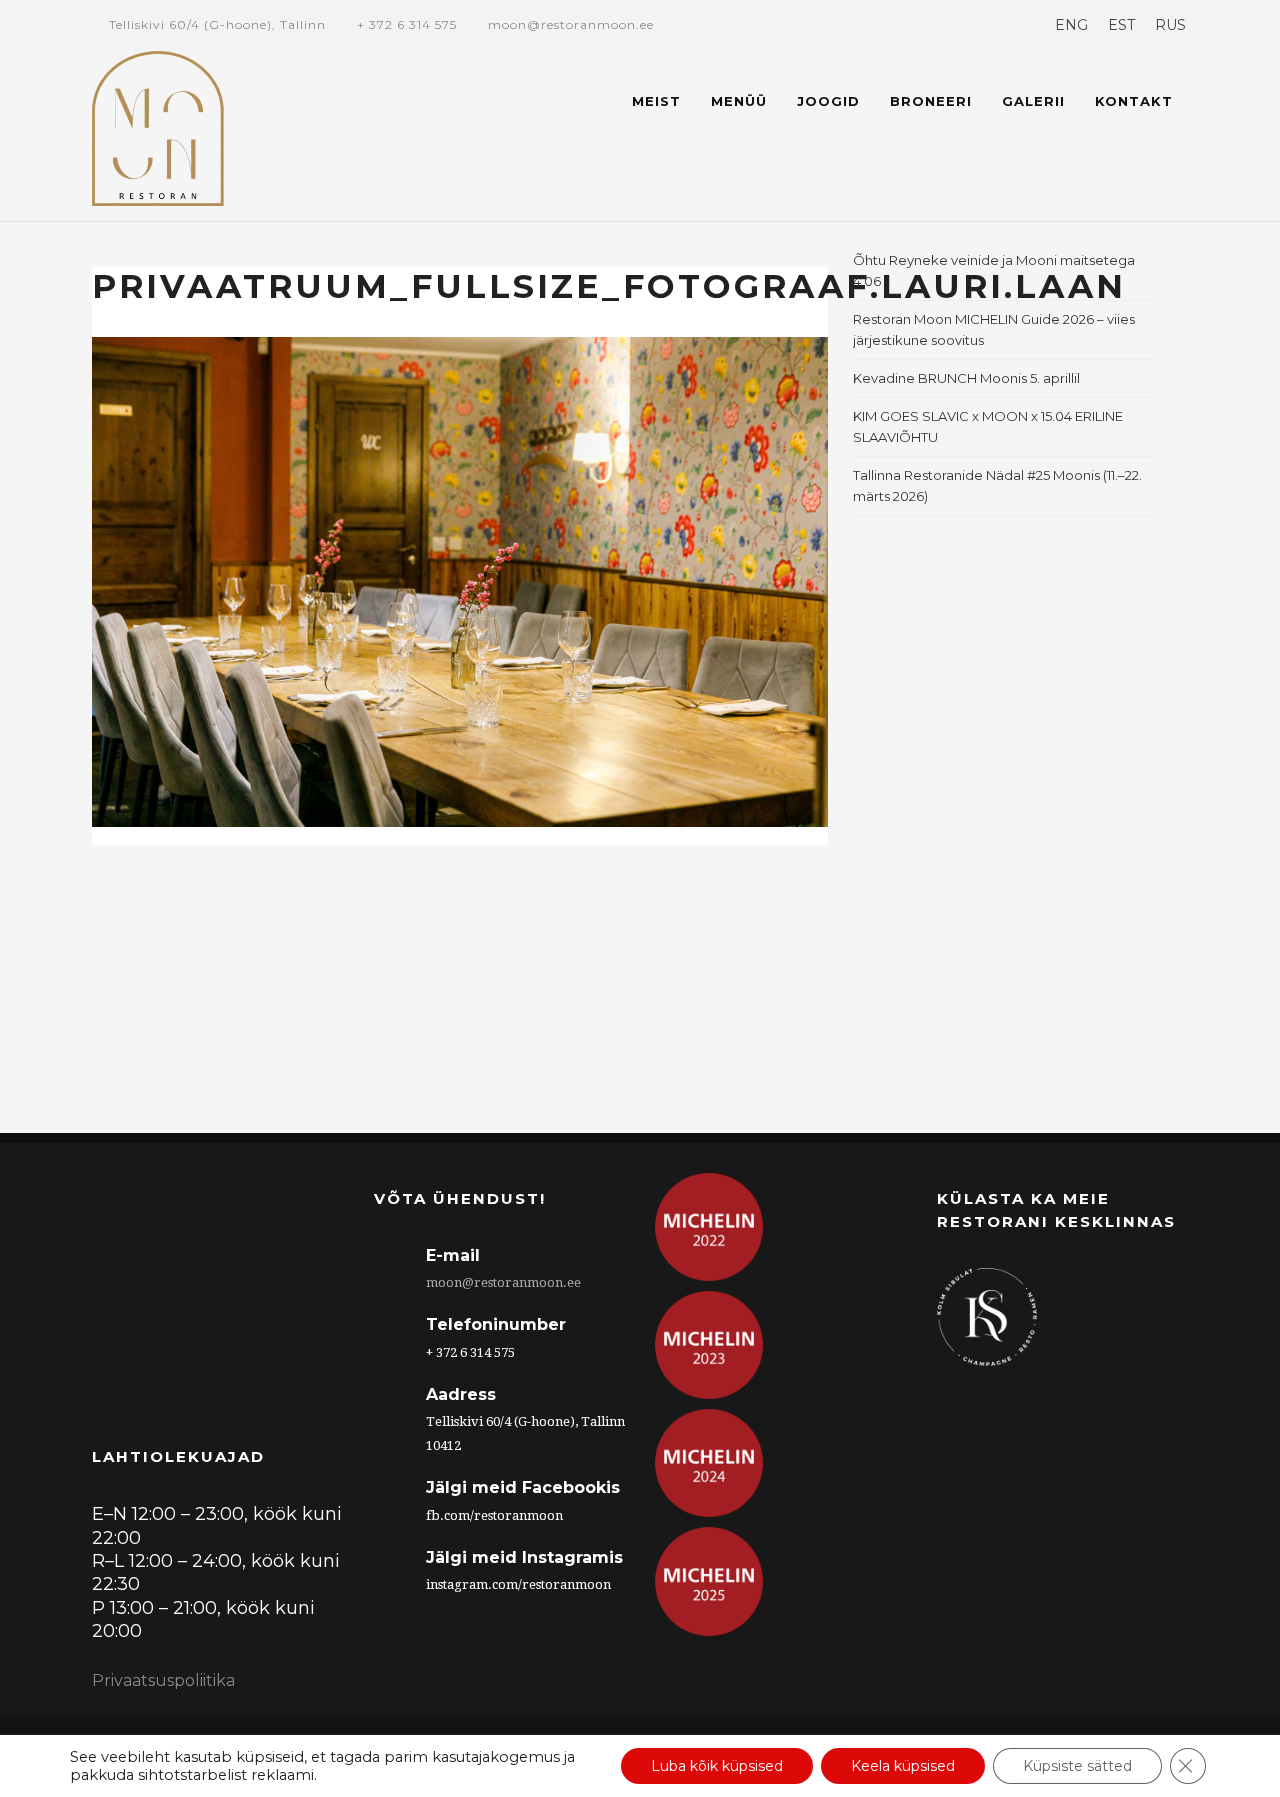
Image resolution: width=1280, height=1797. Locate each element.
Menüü (739, 101)
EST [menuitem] (1121, 25)
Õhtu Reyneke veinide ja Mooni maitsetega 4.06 (994, 270)
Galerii (1033, 101)
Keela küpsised (903, 1766)
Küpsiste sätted (1077, 1766)
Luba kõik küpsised (717, 1766)
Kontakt (1134, 101)
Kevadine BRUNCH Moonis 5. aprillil (966, 378)
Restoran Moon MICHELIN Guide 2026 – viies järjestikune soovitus (994, 329)
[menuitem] (1071, 25)
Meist (656, 101)
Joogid (828, 101)
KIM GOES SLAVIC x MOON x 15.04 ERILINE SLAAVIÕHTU (988, 426)
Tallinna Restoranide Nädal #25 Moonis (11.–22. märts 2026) (997, 485)
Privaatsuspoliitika (163, 1680)
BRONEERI (931, 101)
